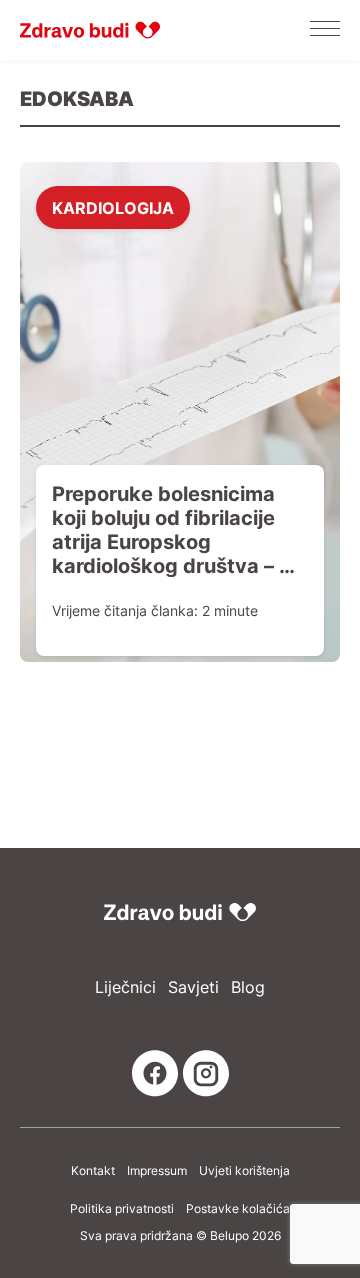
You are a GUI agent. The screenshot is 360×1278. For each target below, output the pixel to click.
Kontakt (93, 1171)
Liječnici (125, 987)
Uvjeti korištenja (244, 1171)
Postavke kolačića (238, 1209)
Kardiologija (113, 207)
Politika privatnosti (122, 1209)
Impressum (157, 1171)
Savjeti (193, 987)
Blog (248, 987)
